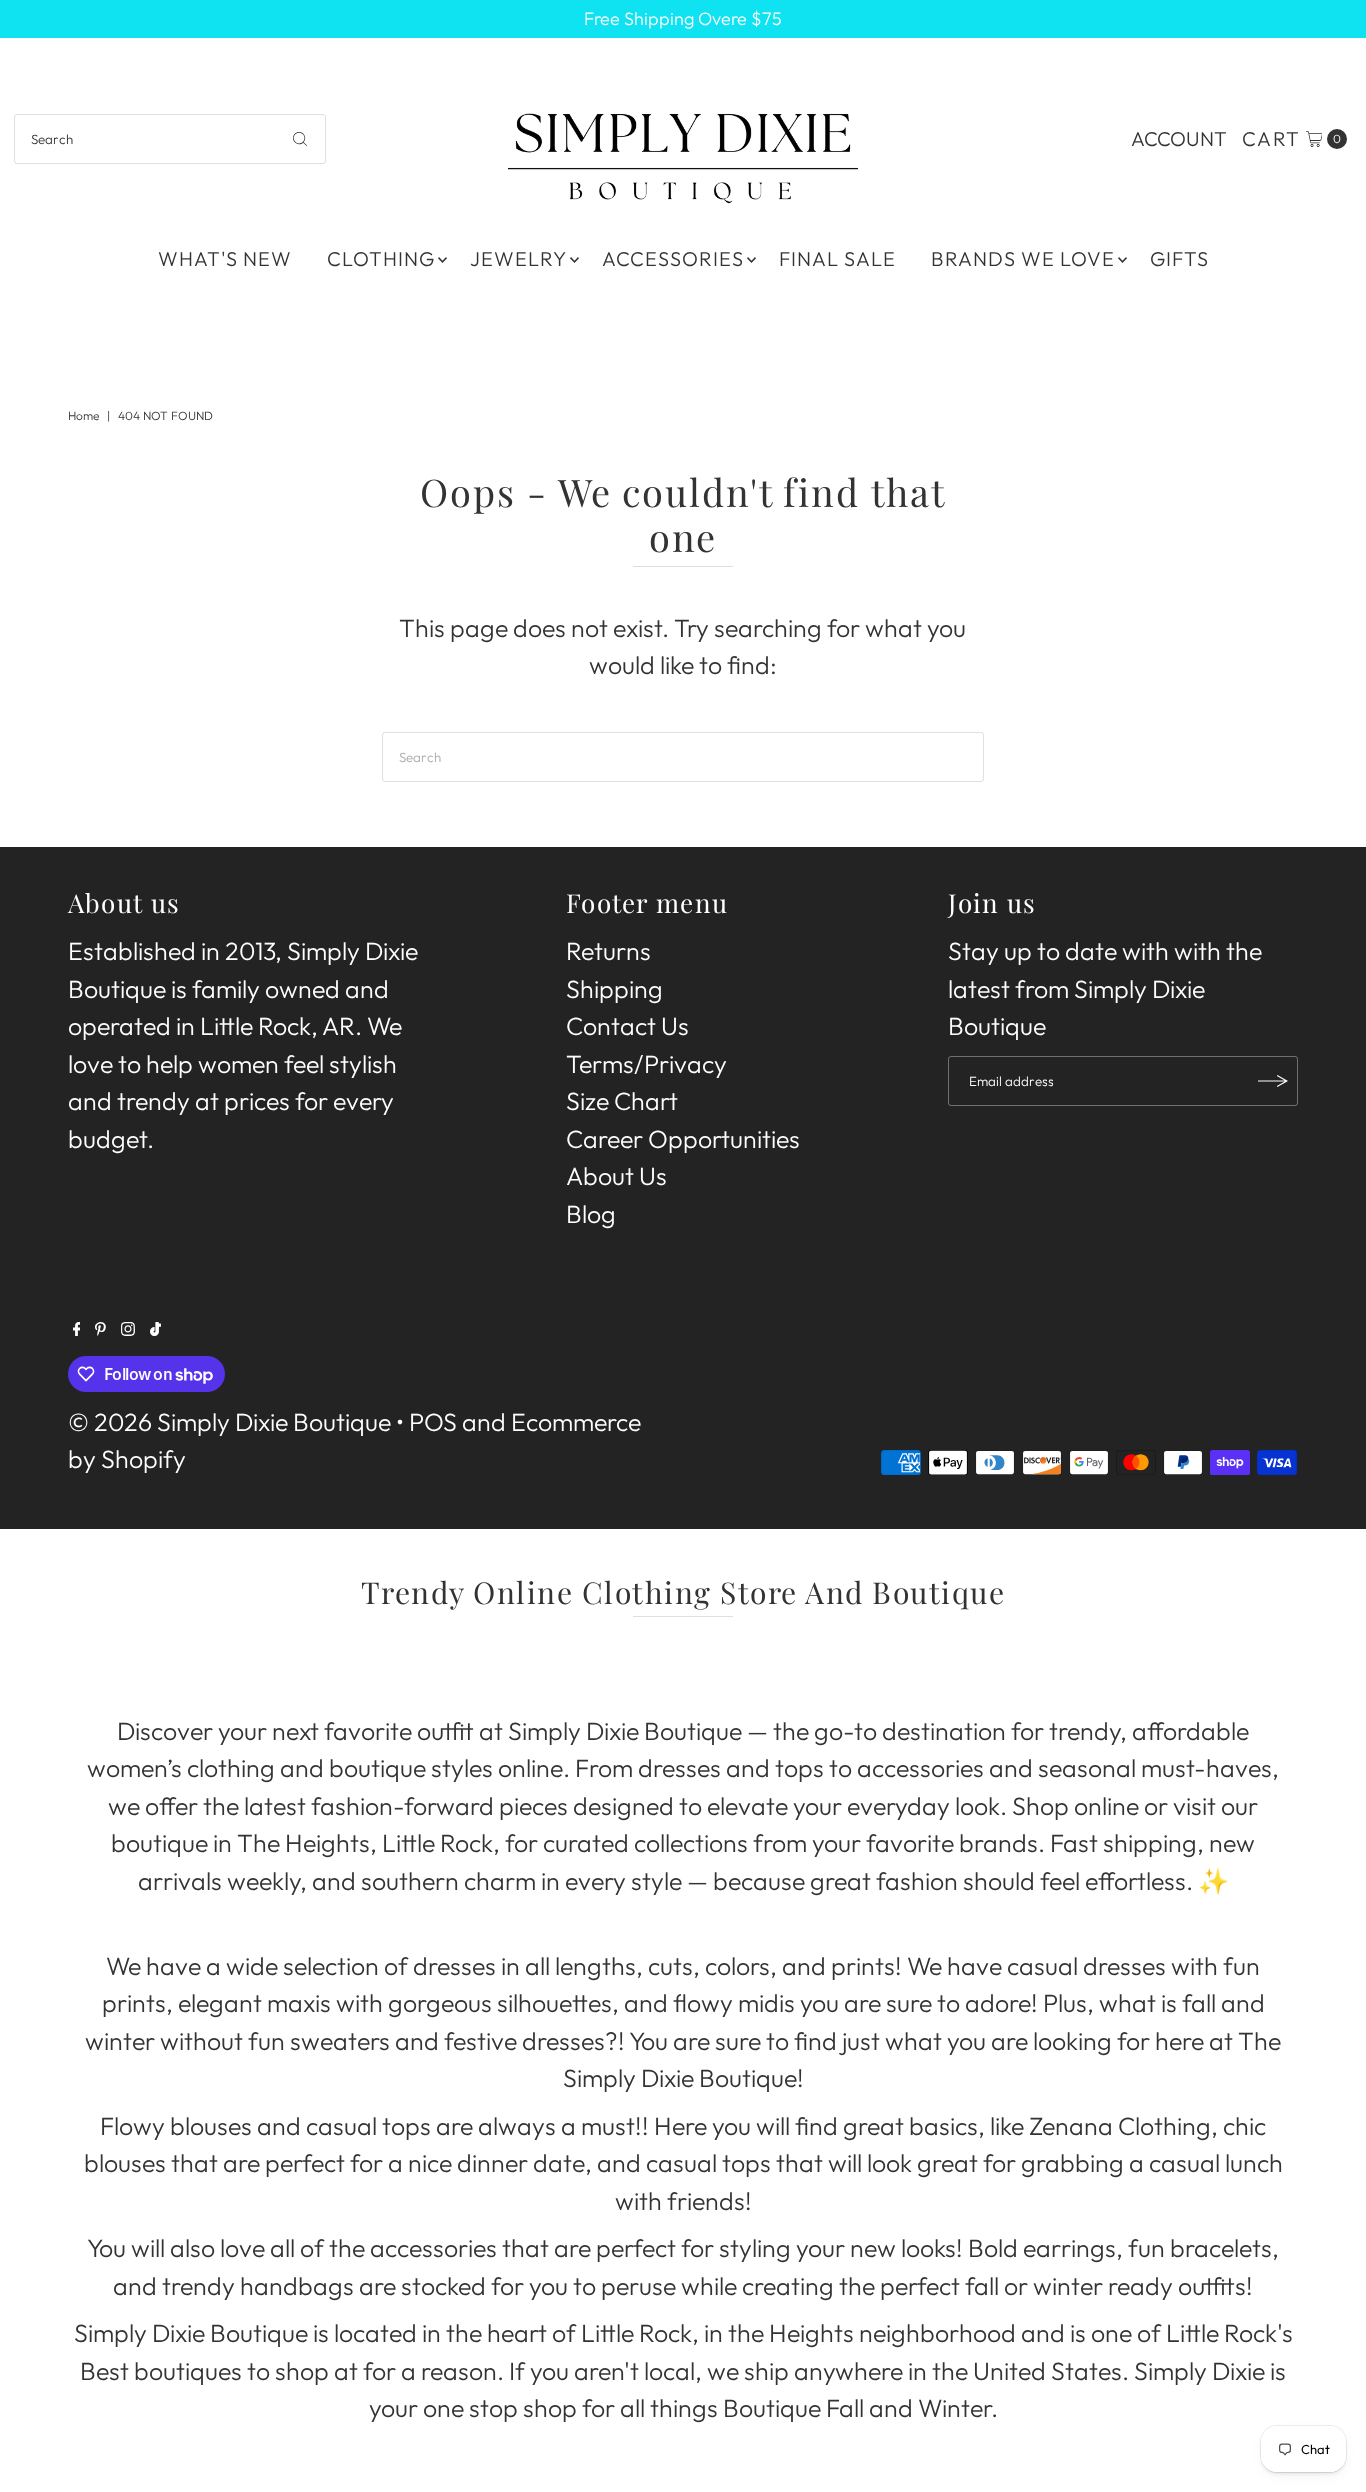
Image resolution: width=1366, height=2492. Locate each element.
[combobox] (170, 139)
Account (1179, 138)
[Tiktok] (155, 1327)
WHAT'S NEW (225, 258)
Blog (591, 1214)
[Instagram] (128, 1327)
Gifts (1179, 258)
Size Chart (622, 1102)
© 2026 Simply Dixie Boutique (229, 1422)
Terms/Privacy (646, 1064)
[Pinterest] (100, 1327)
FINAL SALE (837, 258)
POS (433, 1422)
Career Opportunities (683, 1139)
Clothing (381, 258)
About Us (616, 1177)
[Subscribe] (1273, 1081)
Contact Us (627, 1027)
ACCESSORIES (673, 258)
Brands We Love (1023, 258)
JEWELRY (518, 258)
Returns (608, 952)
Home (83, 415)
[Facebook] (77, 1327)
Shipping (614, 989)
